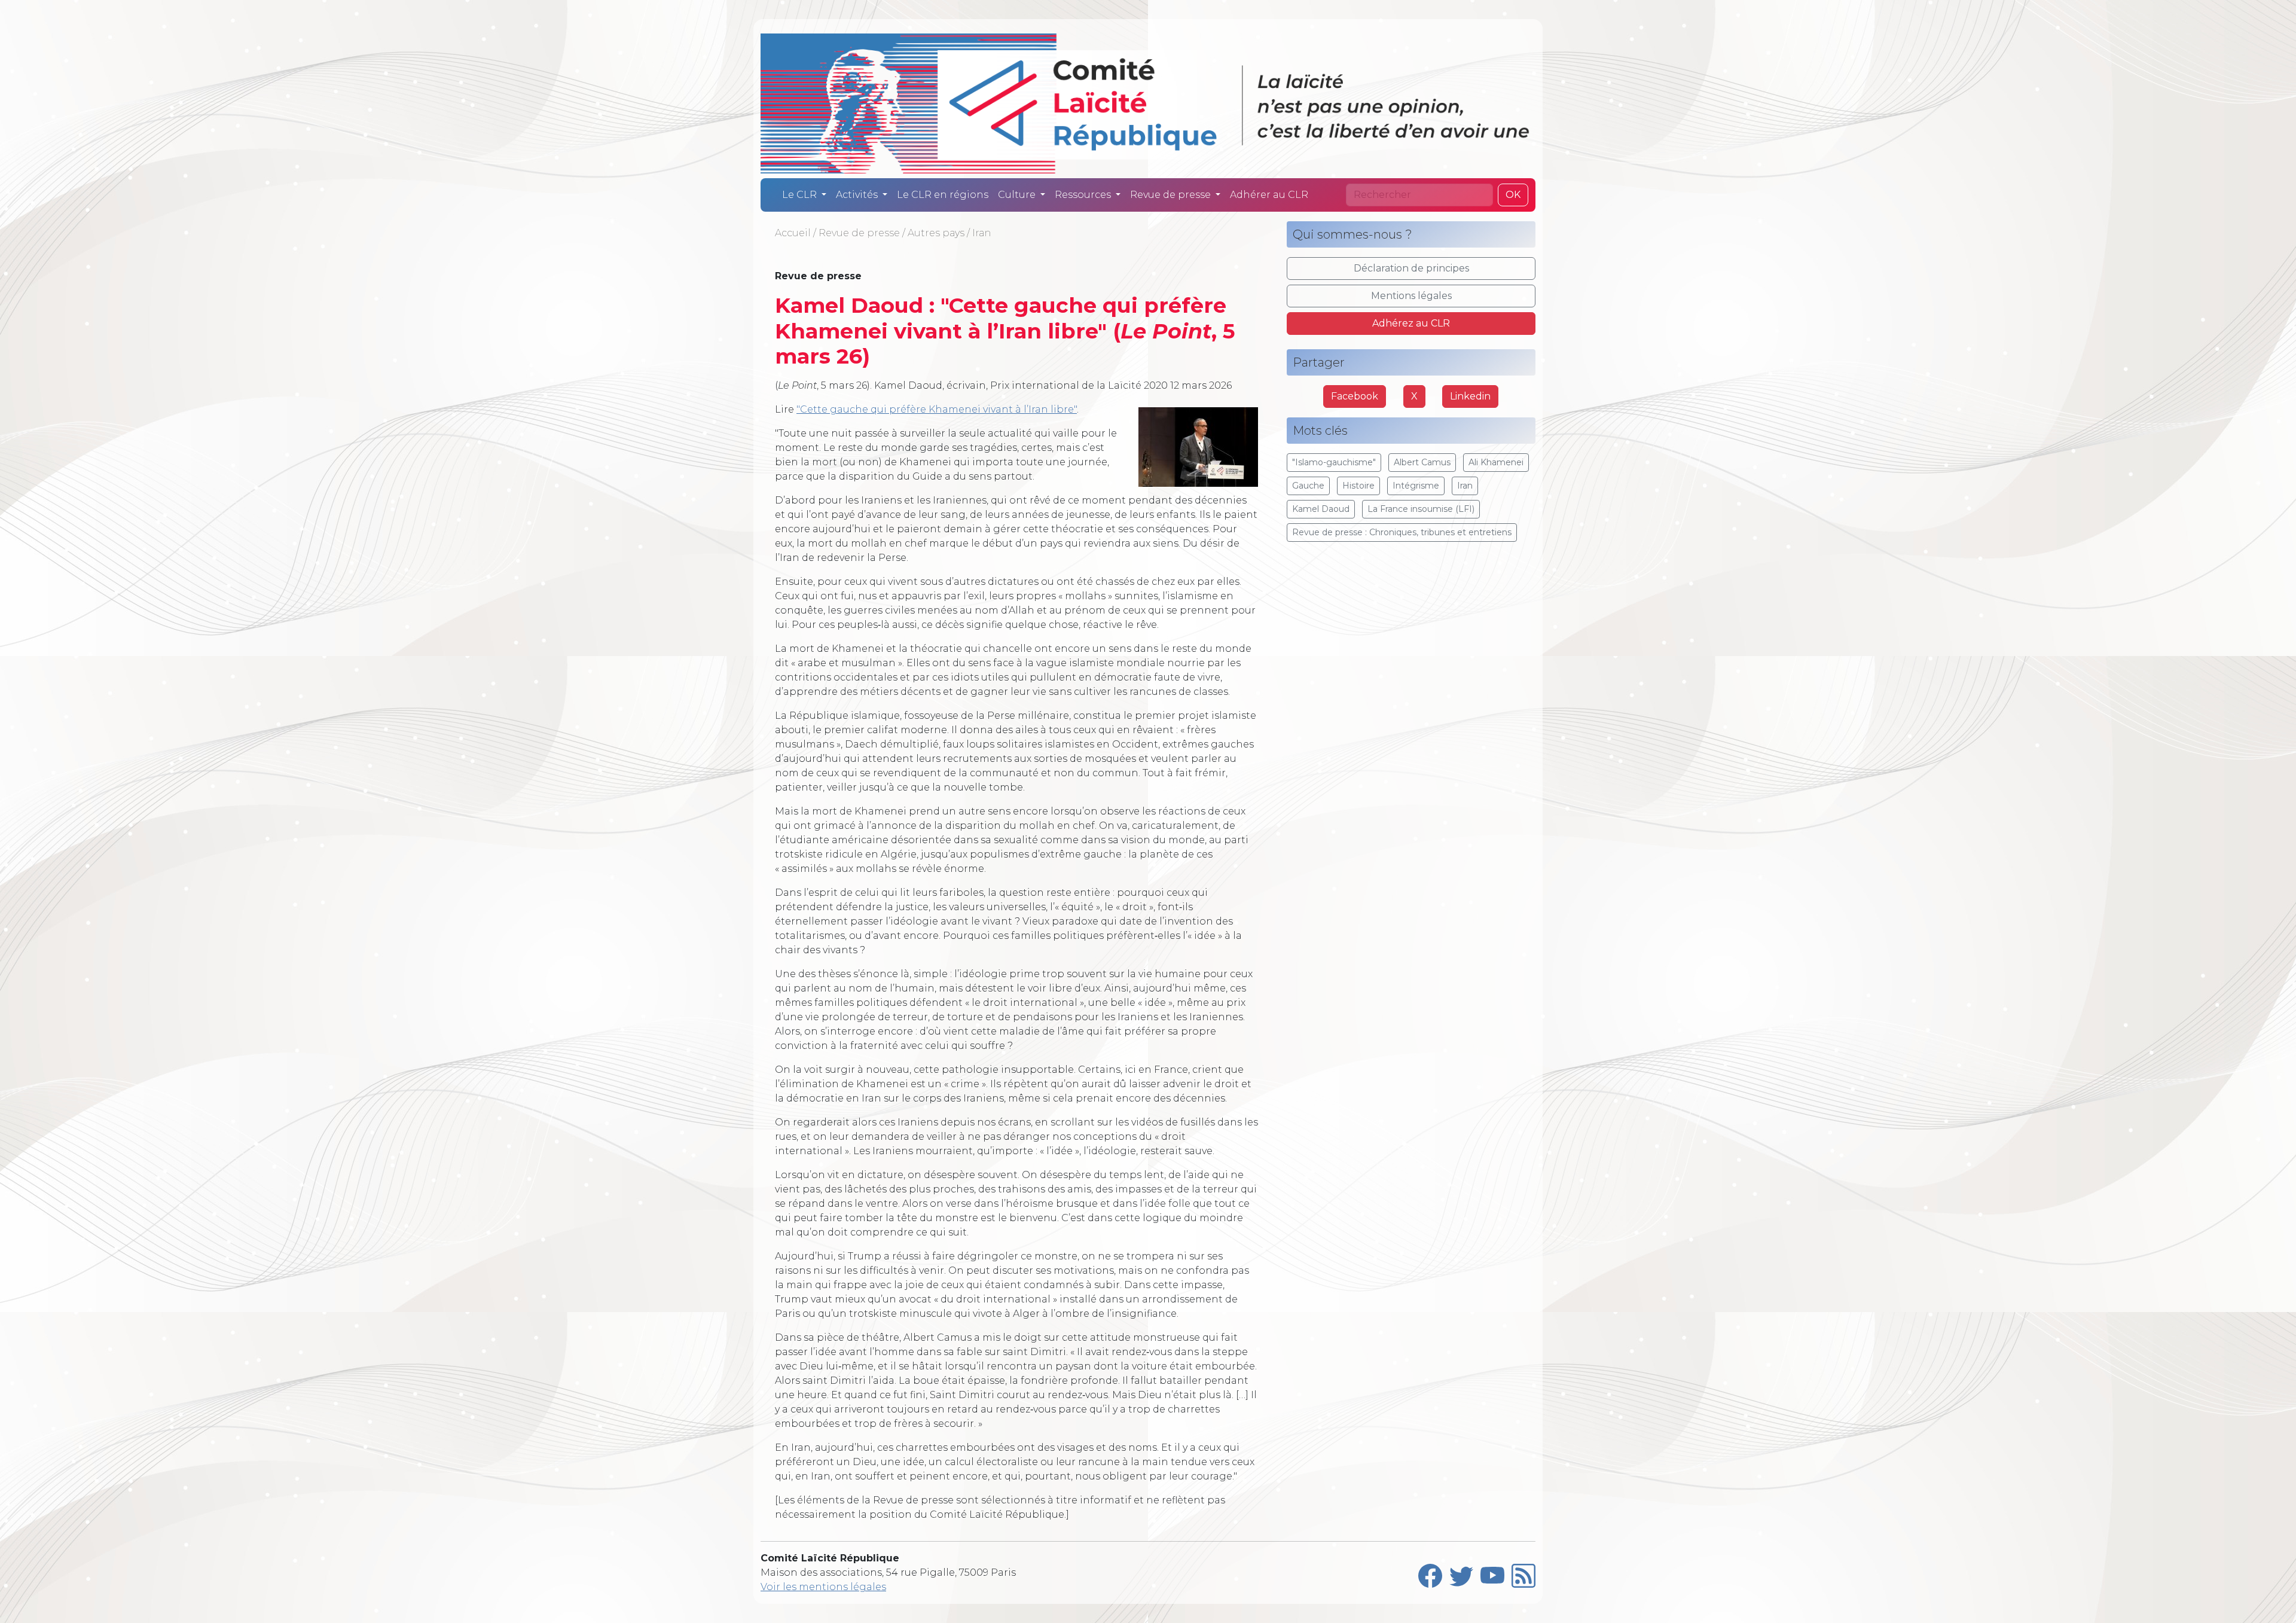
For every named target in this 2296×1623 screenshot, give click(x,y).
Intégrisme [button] (1416, 486)
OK (1513, 195)
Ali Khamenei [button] (1496, 462)
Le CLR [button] (801, 195)
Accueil (793, 233)
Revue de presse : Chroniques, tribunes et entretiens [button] (1402, 532)
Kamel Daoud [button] (1321, 509)
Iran (981, 233)
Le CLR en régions (943, 195)
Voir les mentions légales (823, 1587)
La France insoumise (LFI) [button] (1421, 509)
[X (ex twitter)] (1461, 1573)
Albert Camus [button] (1422, 462)
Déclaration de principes (1411, 268)
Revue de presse (859, 233)
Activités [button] (858, 195)
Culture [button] (1018, 195)
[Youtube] (1492, 1573)
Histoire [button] (1358, 486)
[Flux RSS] (1523, 1573)
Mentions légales (1411, 296)
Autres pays (936, 233)
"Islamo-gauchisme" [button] (1334, 462)
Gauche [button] (1308, 486)
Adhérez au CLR (1411, 323)
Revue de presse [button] (1172, 195)
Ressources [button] (1084, 195)
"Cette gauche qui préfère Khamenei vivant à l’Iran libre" (937, 409)
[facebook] (1430, 1573)
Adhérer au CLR (1269, 195)
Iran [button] (1465, 486)
